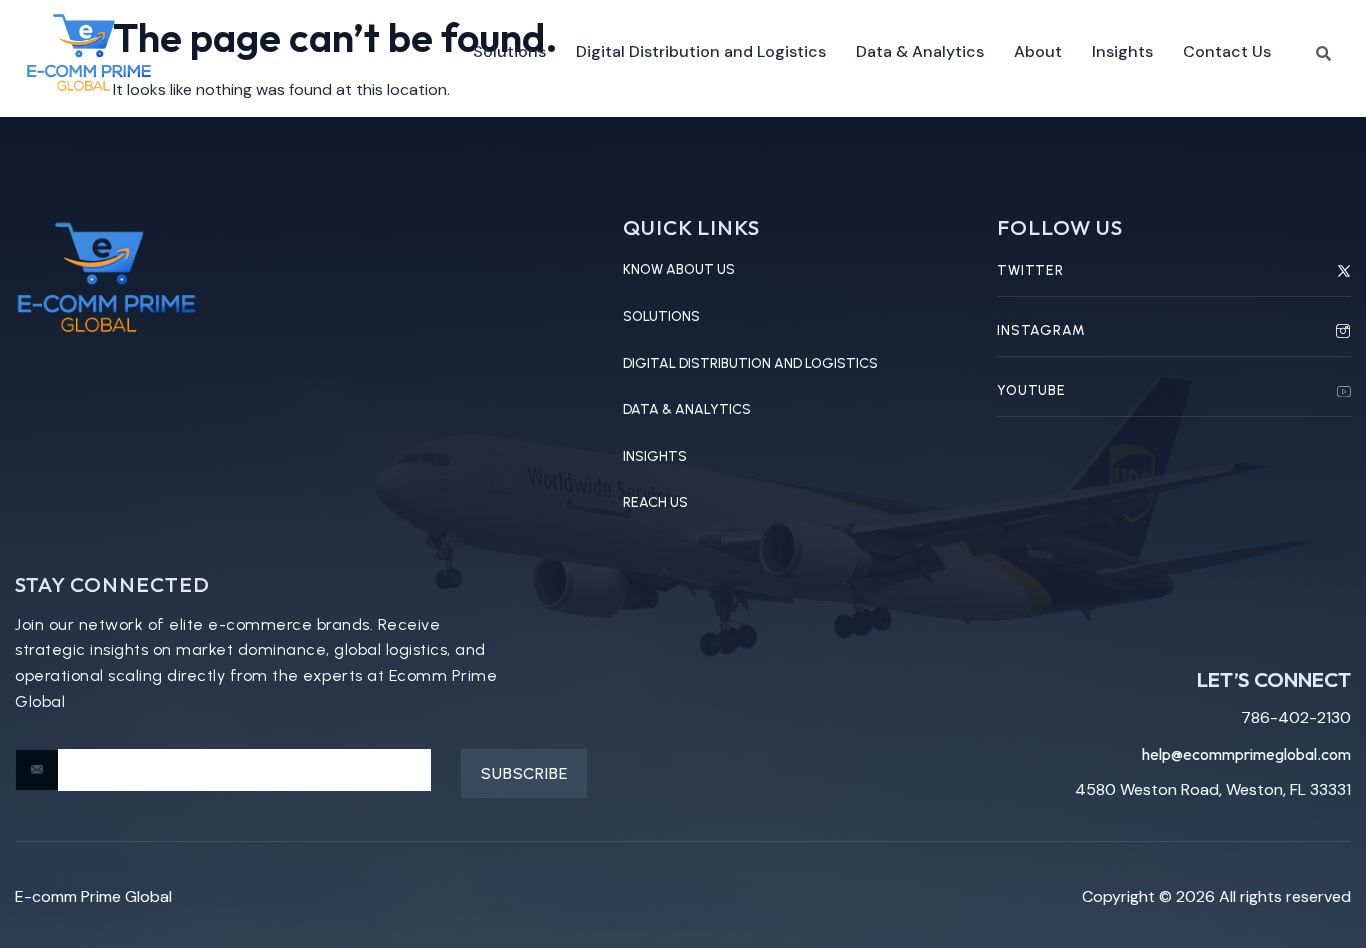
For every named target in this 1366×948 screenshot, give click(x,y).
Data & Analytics (920, 51)
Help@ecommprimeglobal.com (1246, 754)
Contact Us (1227, 51)
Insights (1122, 51)
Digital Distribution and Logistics (701, 51)
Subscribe (524, 773)
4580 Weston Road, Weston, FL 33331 (1213, 789)
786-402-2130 (1296, 717)
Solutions (509, 51)
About (1038, 51)
